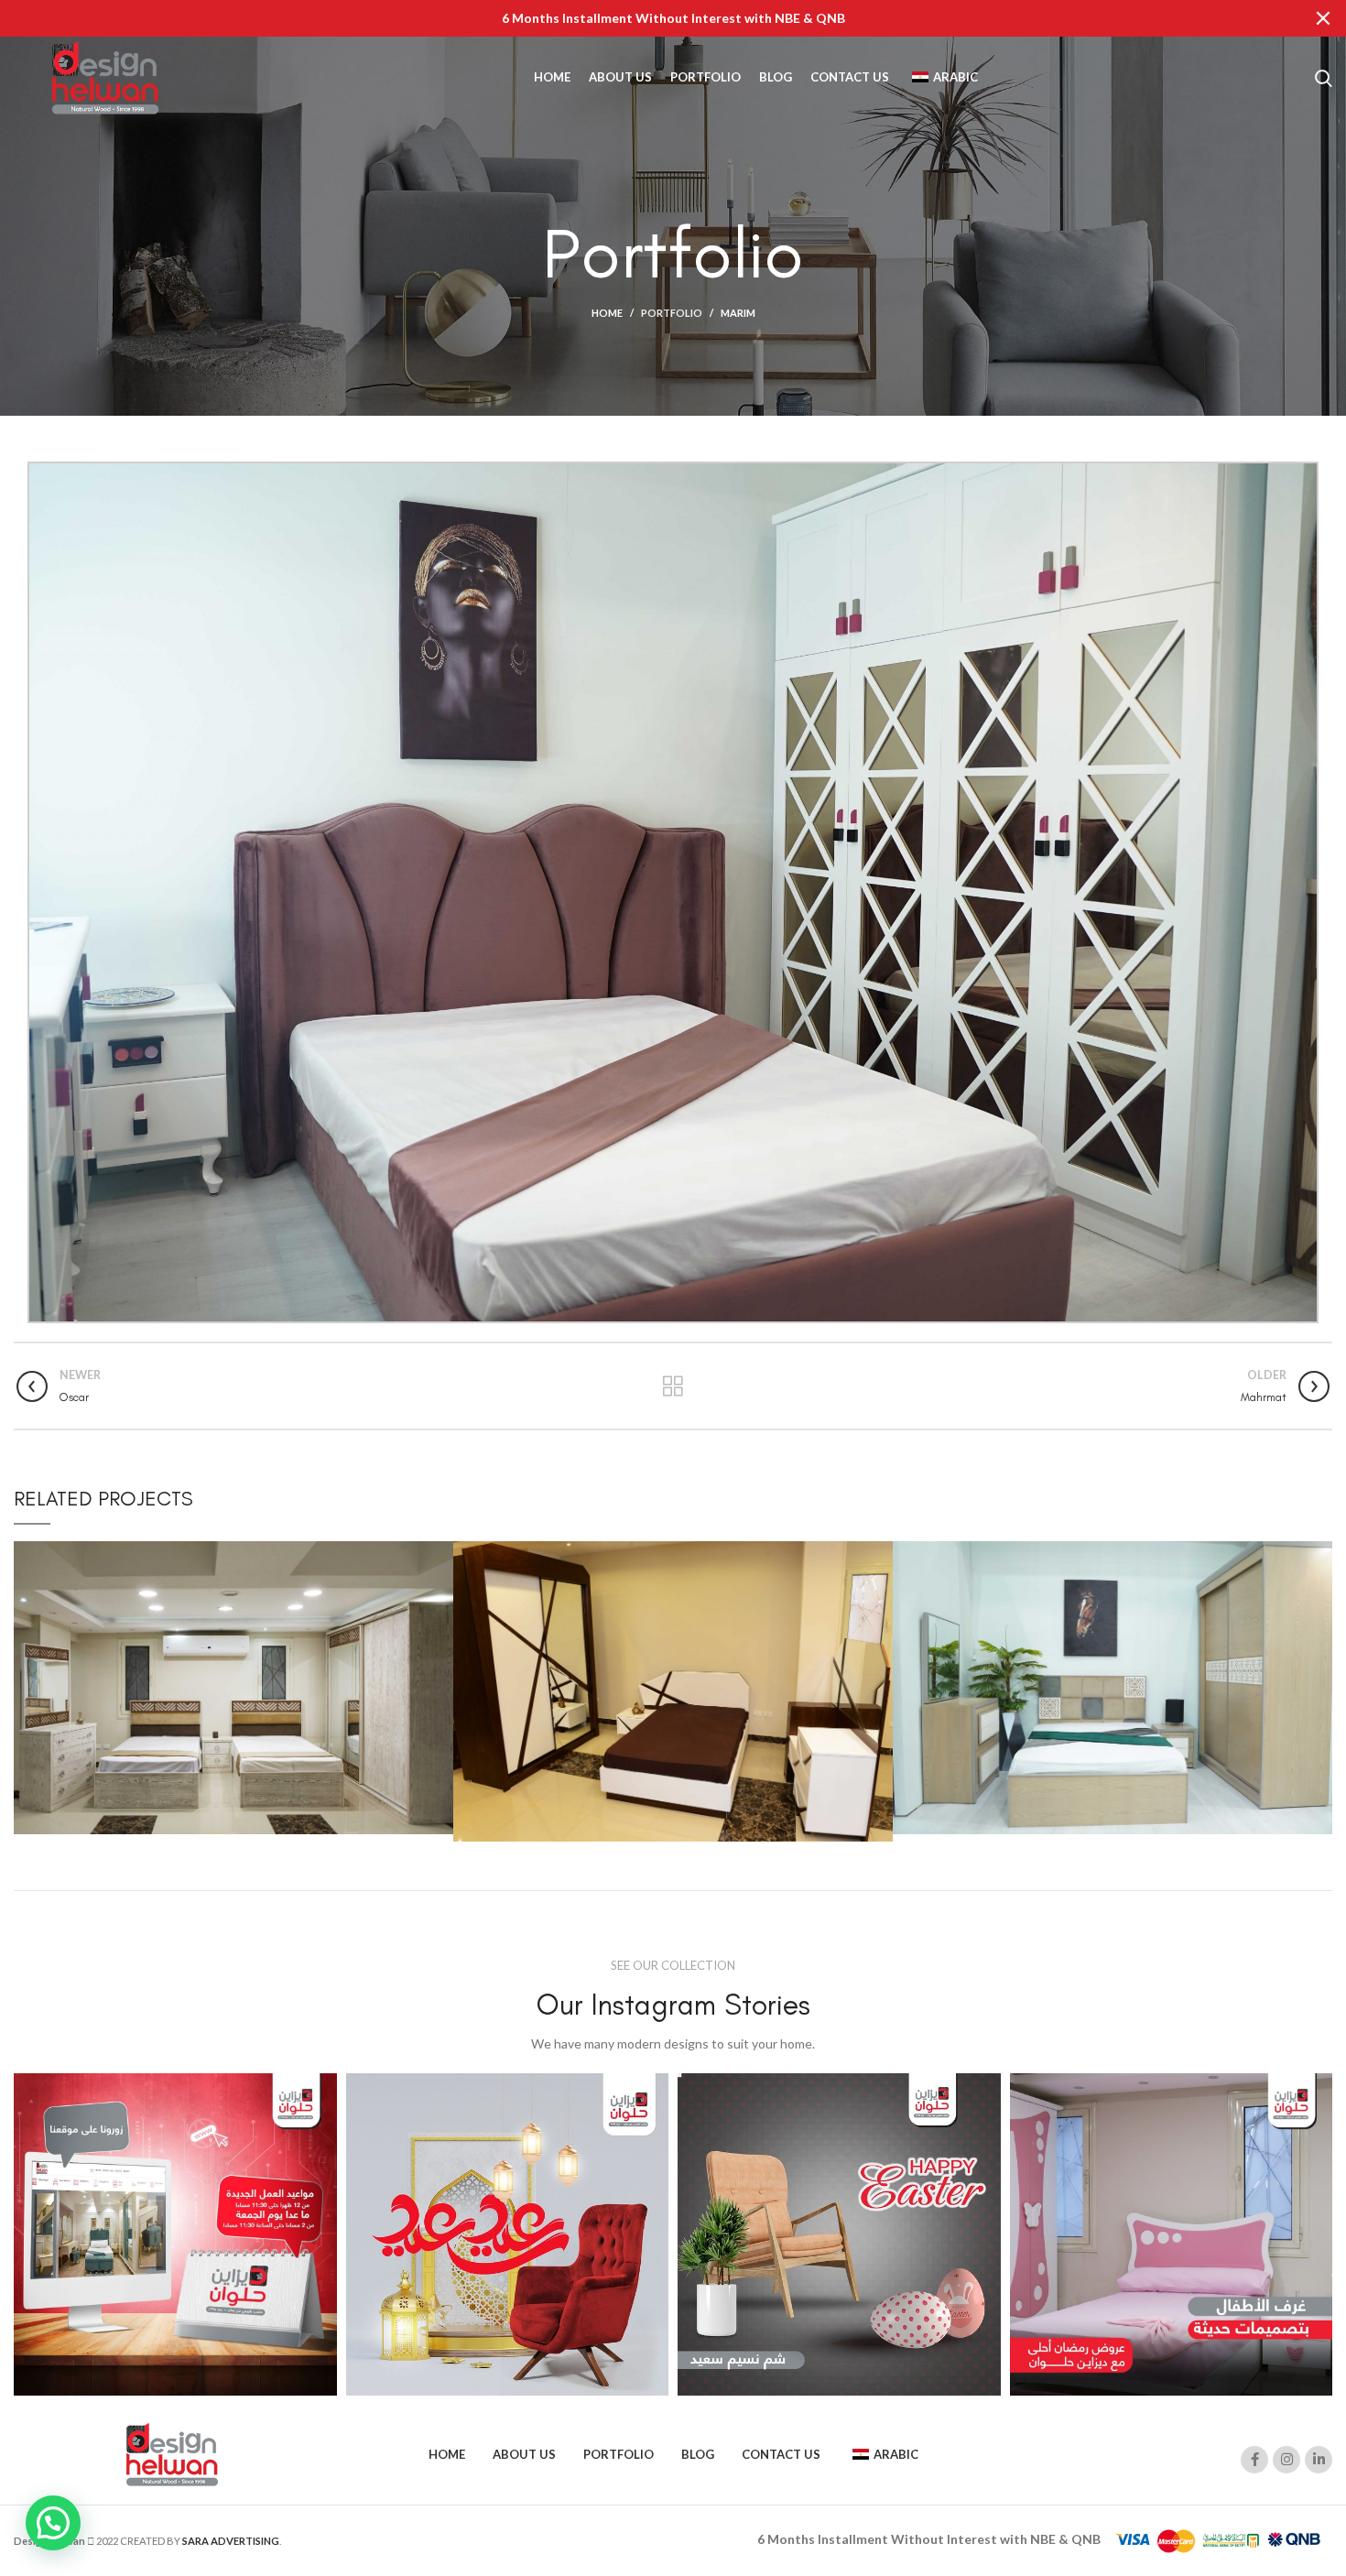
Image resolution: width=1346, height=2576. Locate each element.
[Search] (1324, 78)
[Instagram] (1286, 2460)
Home (607, 313)
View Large (440, 1555)
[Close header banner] (1323, 18)
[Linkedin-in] (1319, 2460)
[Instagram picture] (175, 2235)
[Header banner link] (646, 18)
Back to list (673, 1386)
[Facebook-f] (1254, 2460)
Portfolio (672, 313)
